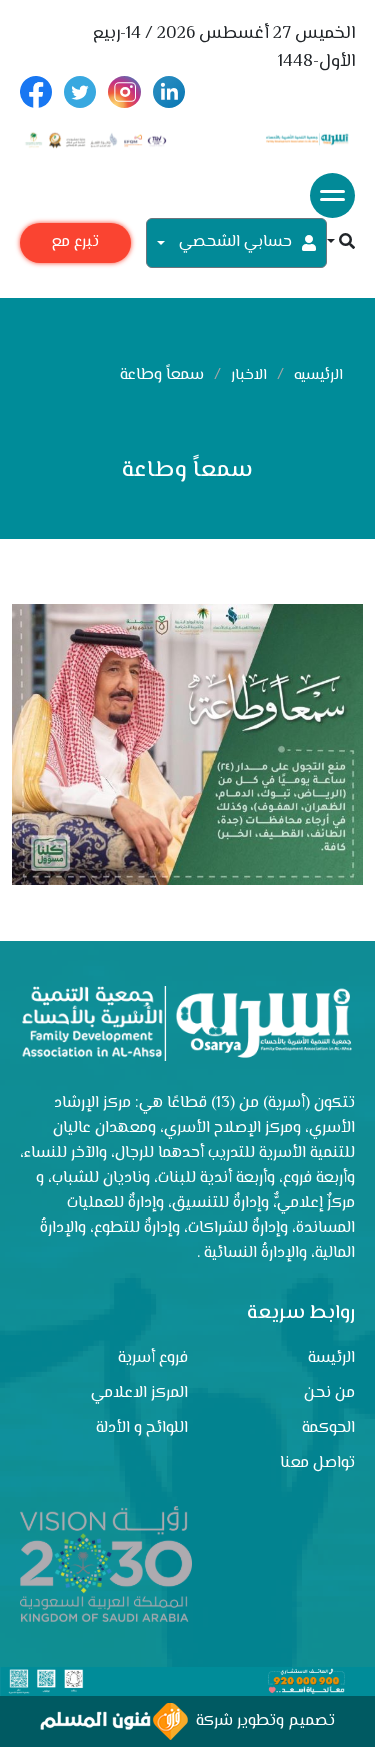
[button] (341, 243)
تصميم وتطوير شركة (261, 1721)
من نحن (329, 1393)
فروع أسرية (153, 1358)
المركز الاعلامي (139, 1393)
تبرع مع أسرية (75, 246)
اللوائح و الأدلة (142, 1428)
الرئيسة (331, 1358)
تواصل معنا (317, 1463)
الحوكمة (328, 1428)
